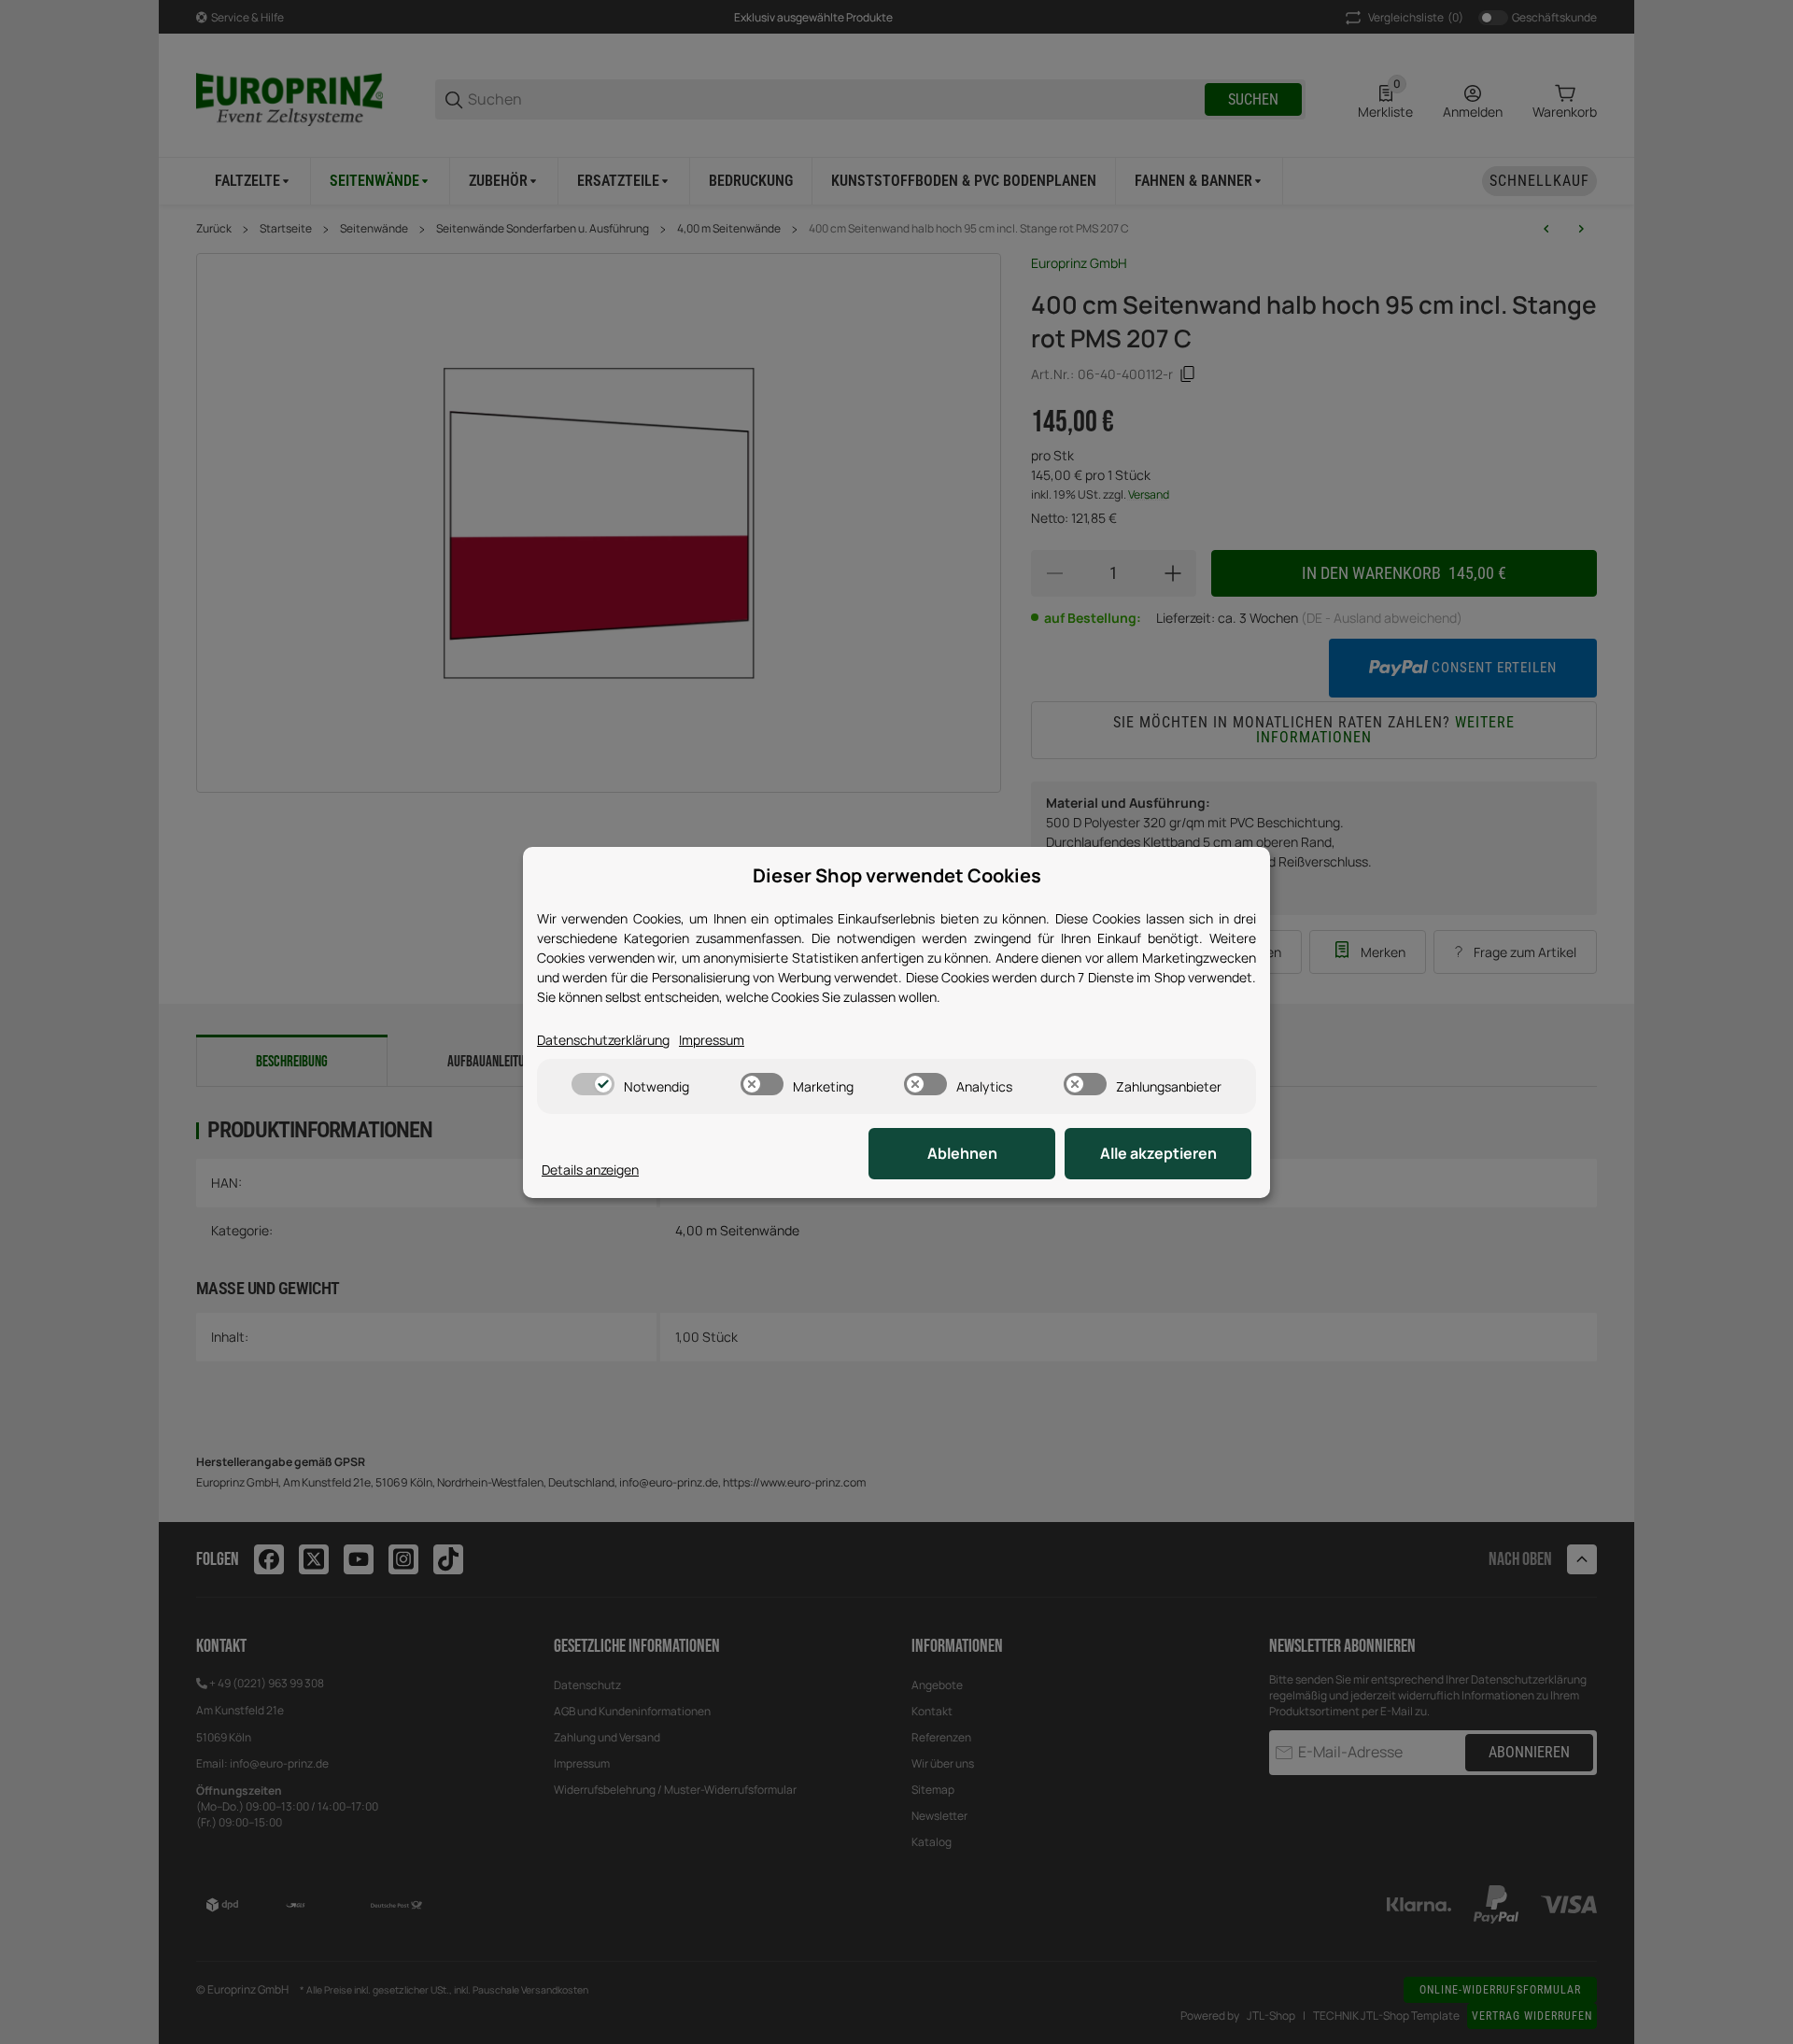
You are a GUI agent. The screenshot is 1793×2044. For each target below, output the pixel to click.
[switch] (593, 1084)
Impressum (712, 1040)
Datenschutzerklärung (603, 1040)
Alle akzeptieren (1158, 1153)
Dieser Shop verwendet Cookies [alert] (897, 875)
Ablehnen (962, 1153)
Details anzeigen (590, 1170)
